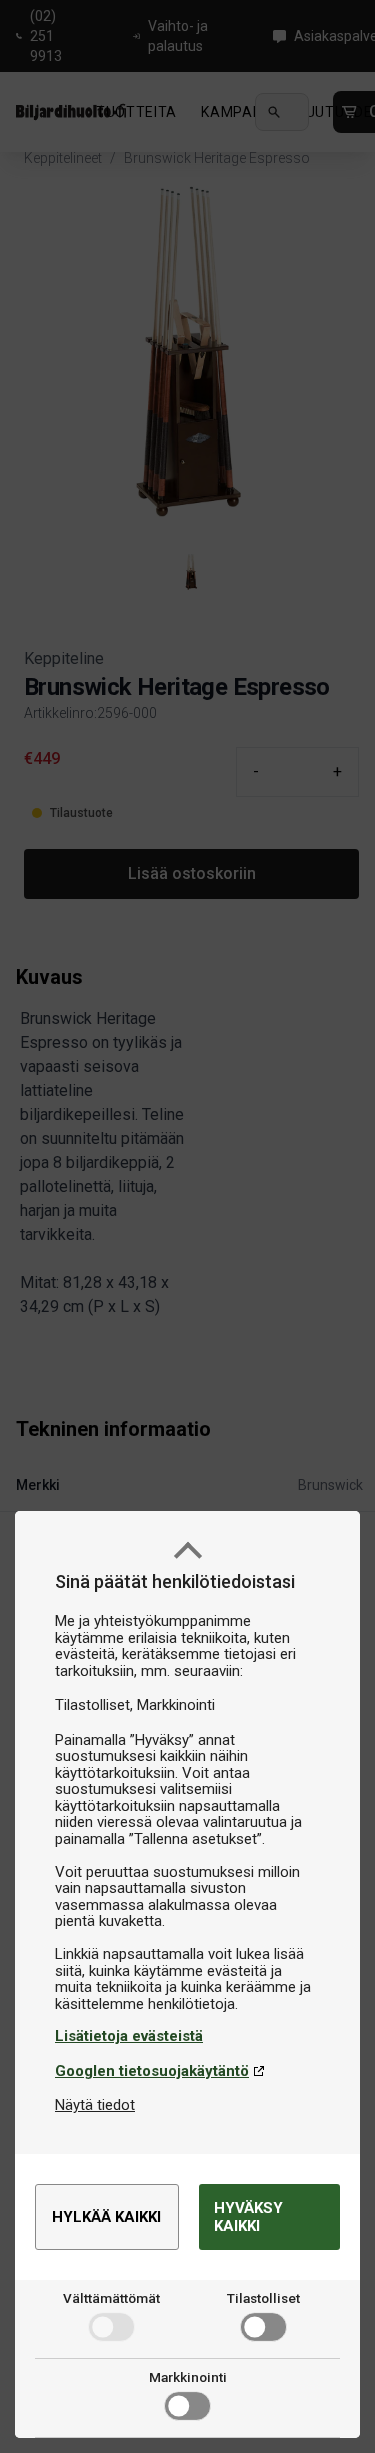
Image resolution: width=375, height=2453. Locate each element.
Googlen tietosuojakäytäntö (152, 2071)
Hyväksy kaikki (248, 2217)
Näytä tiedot (95, 2105)
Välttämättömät (111, 2298)
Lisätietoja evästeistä (129, 2036)
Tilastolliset (263, 2298)
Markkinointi (188, 2377)
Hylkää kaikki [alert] (106, 2217)
